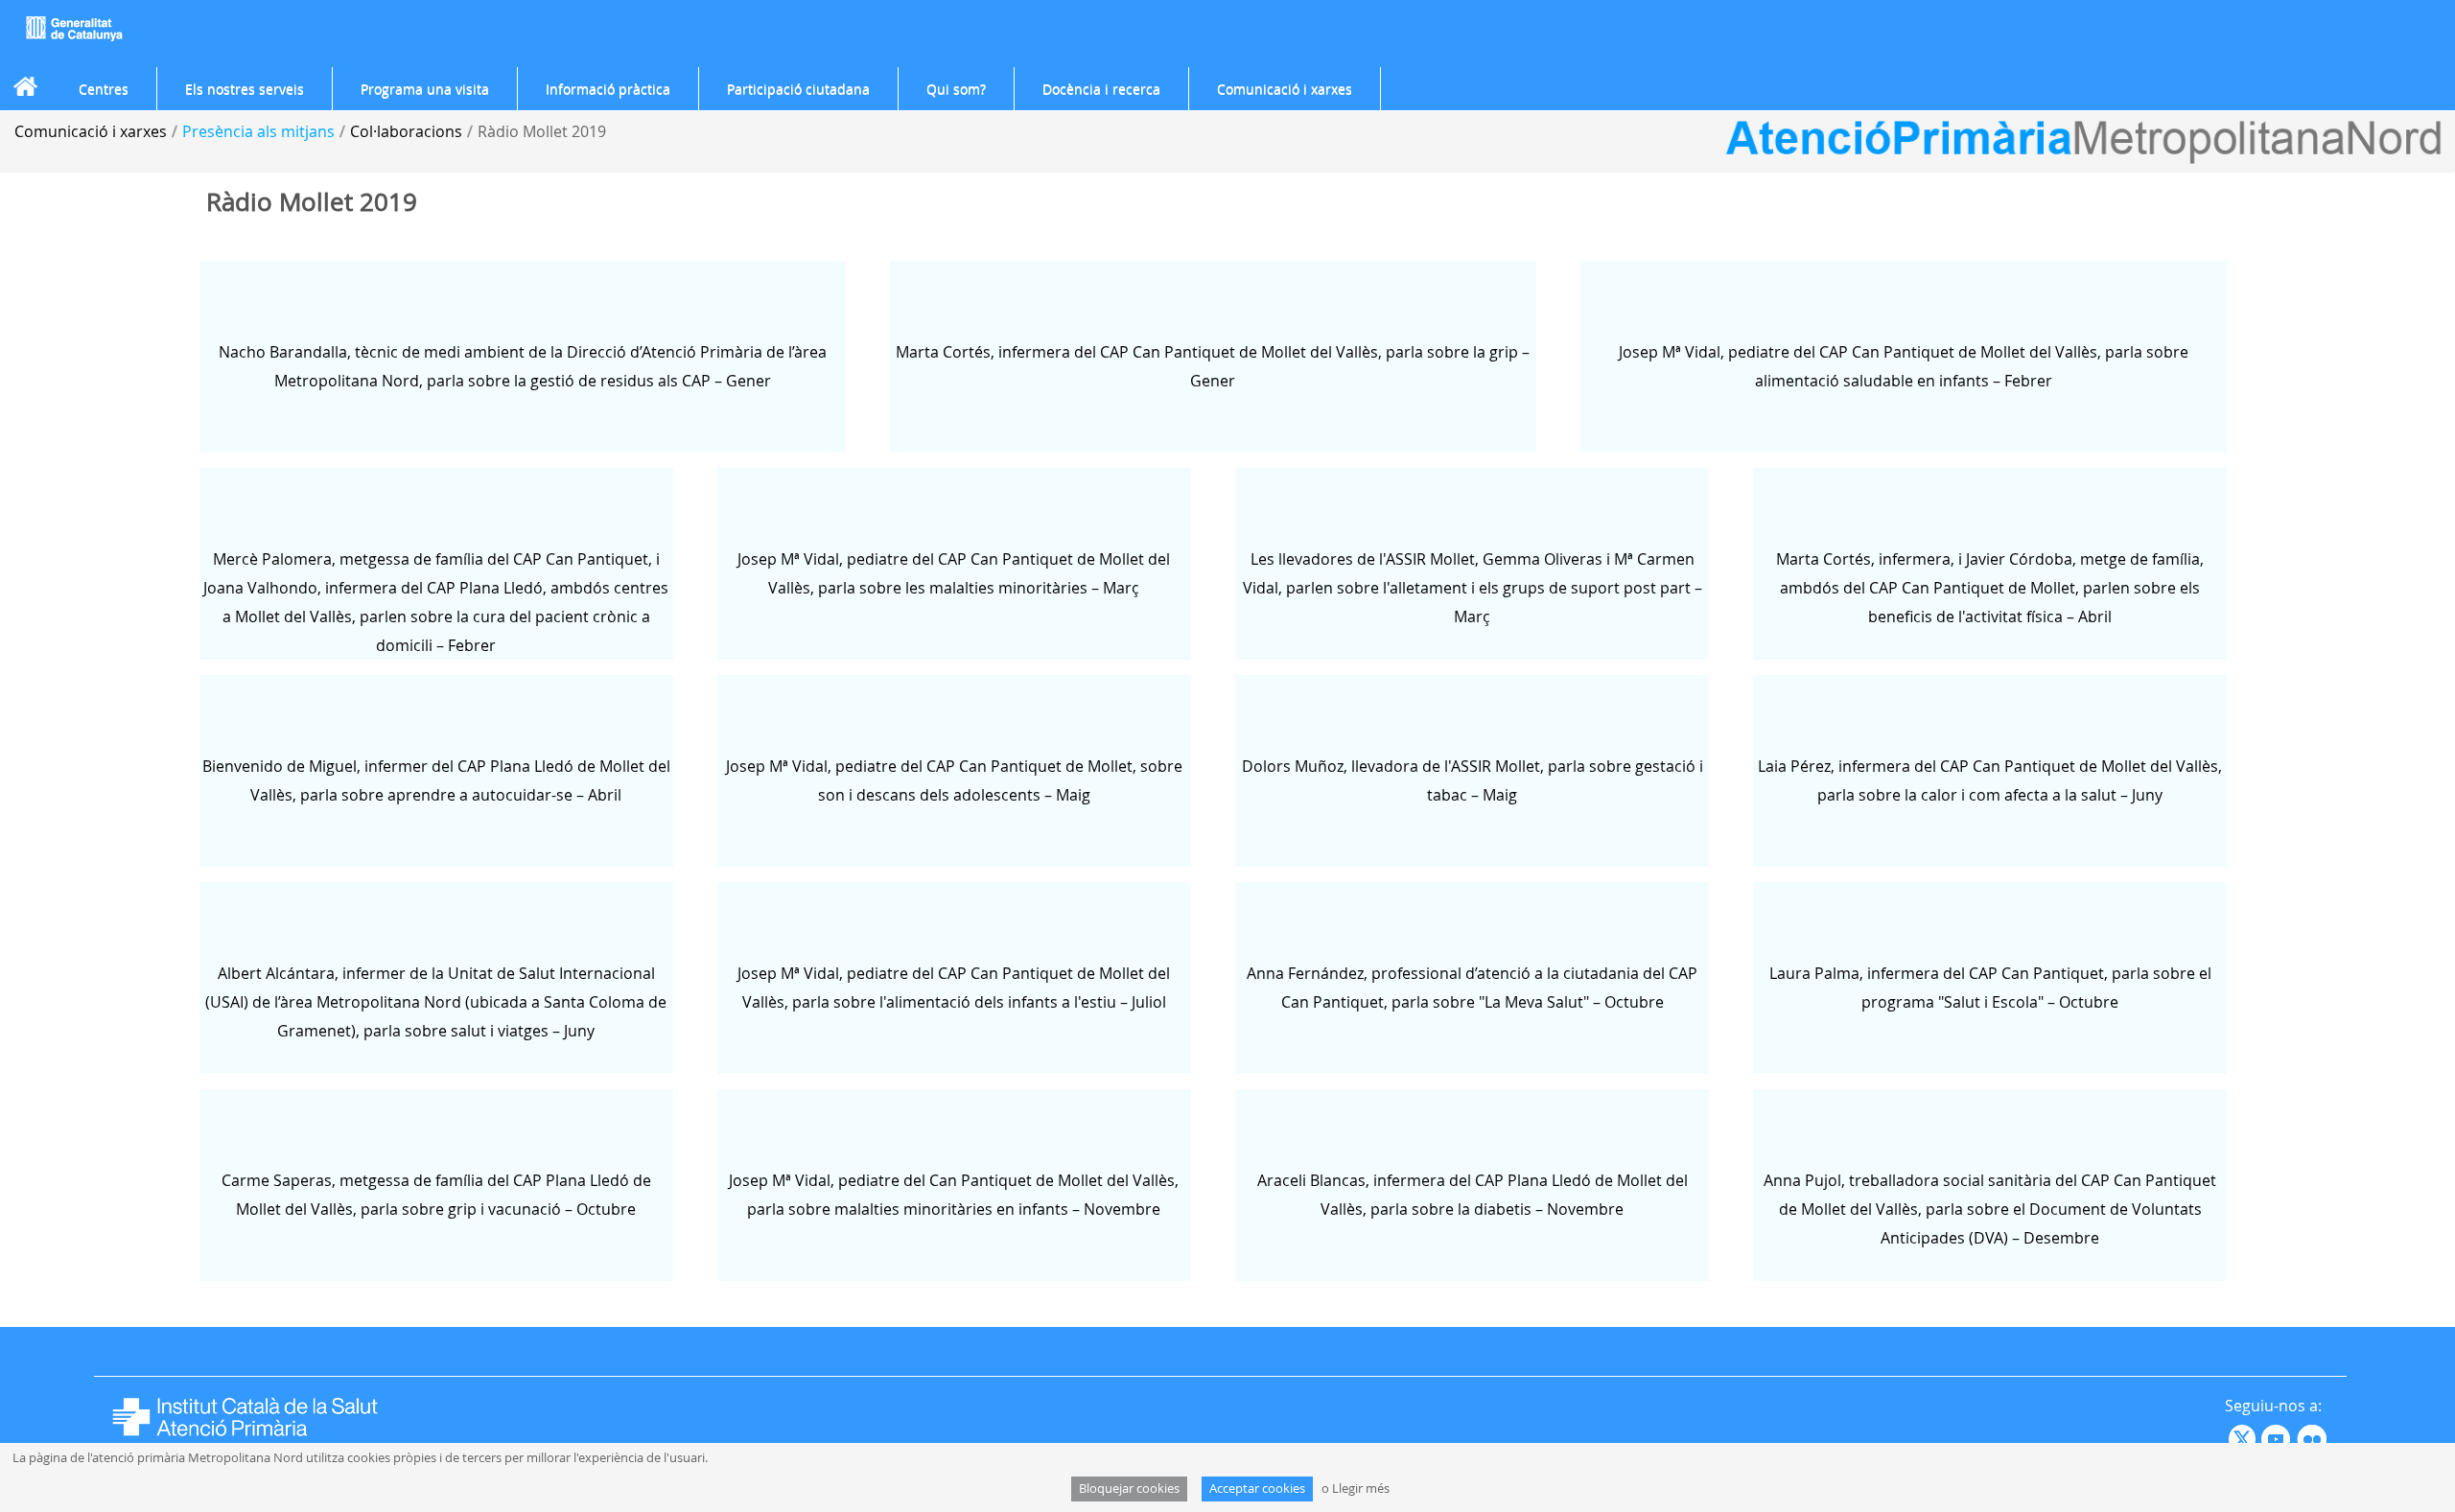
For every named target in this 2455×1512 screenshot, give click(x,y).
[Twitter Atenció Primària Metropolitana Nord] (2245, 1437)
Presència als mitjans (258, 131)
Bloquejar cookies (1129, 1489)
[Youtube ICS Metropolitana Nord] (2227, 1437)
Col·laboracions (406, 131)
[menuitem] (104, 89)
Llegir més (1361, 1489)
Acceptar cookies (1257, 1489)
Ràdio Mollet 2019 (542, 131)
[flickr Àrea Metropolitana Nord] (2315, 1437)
